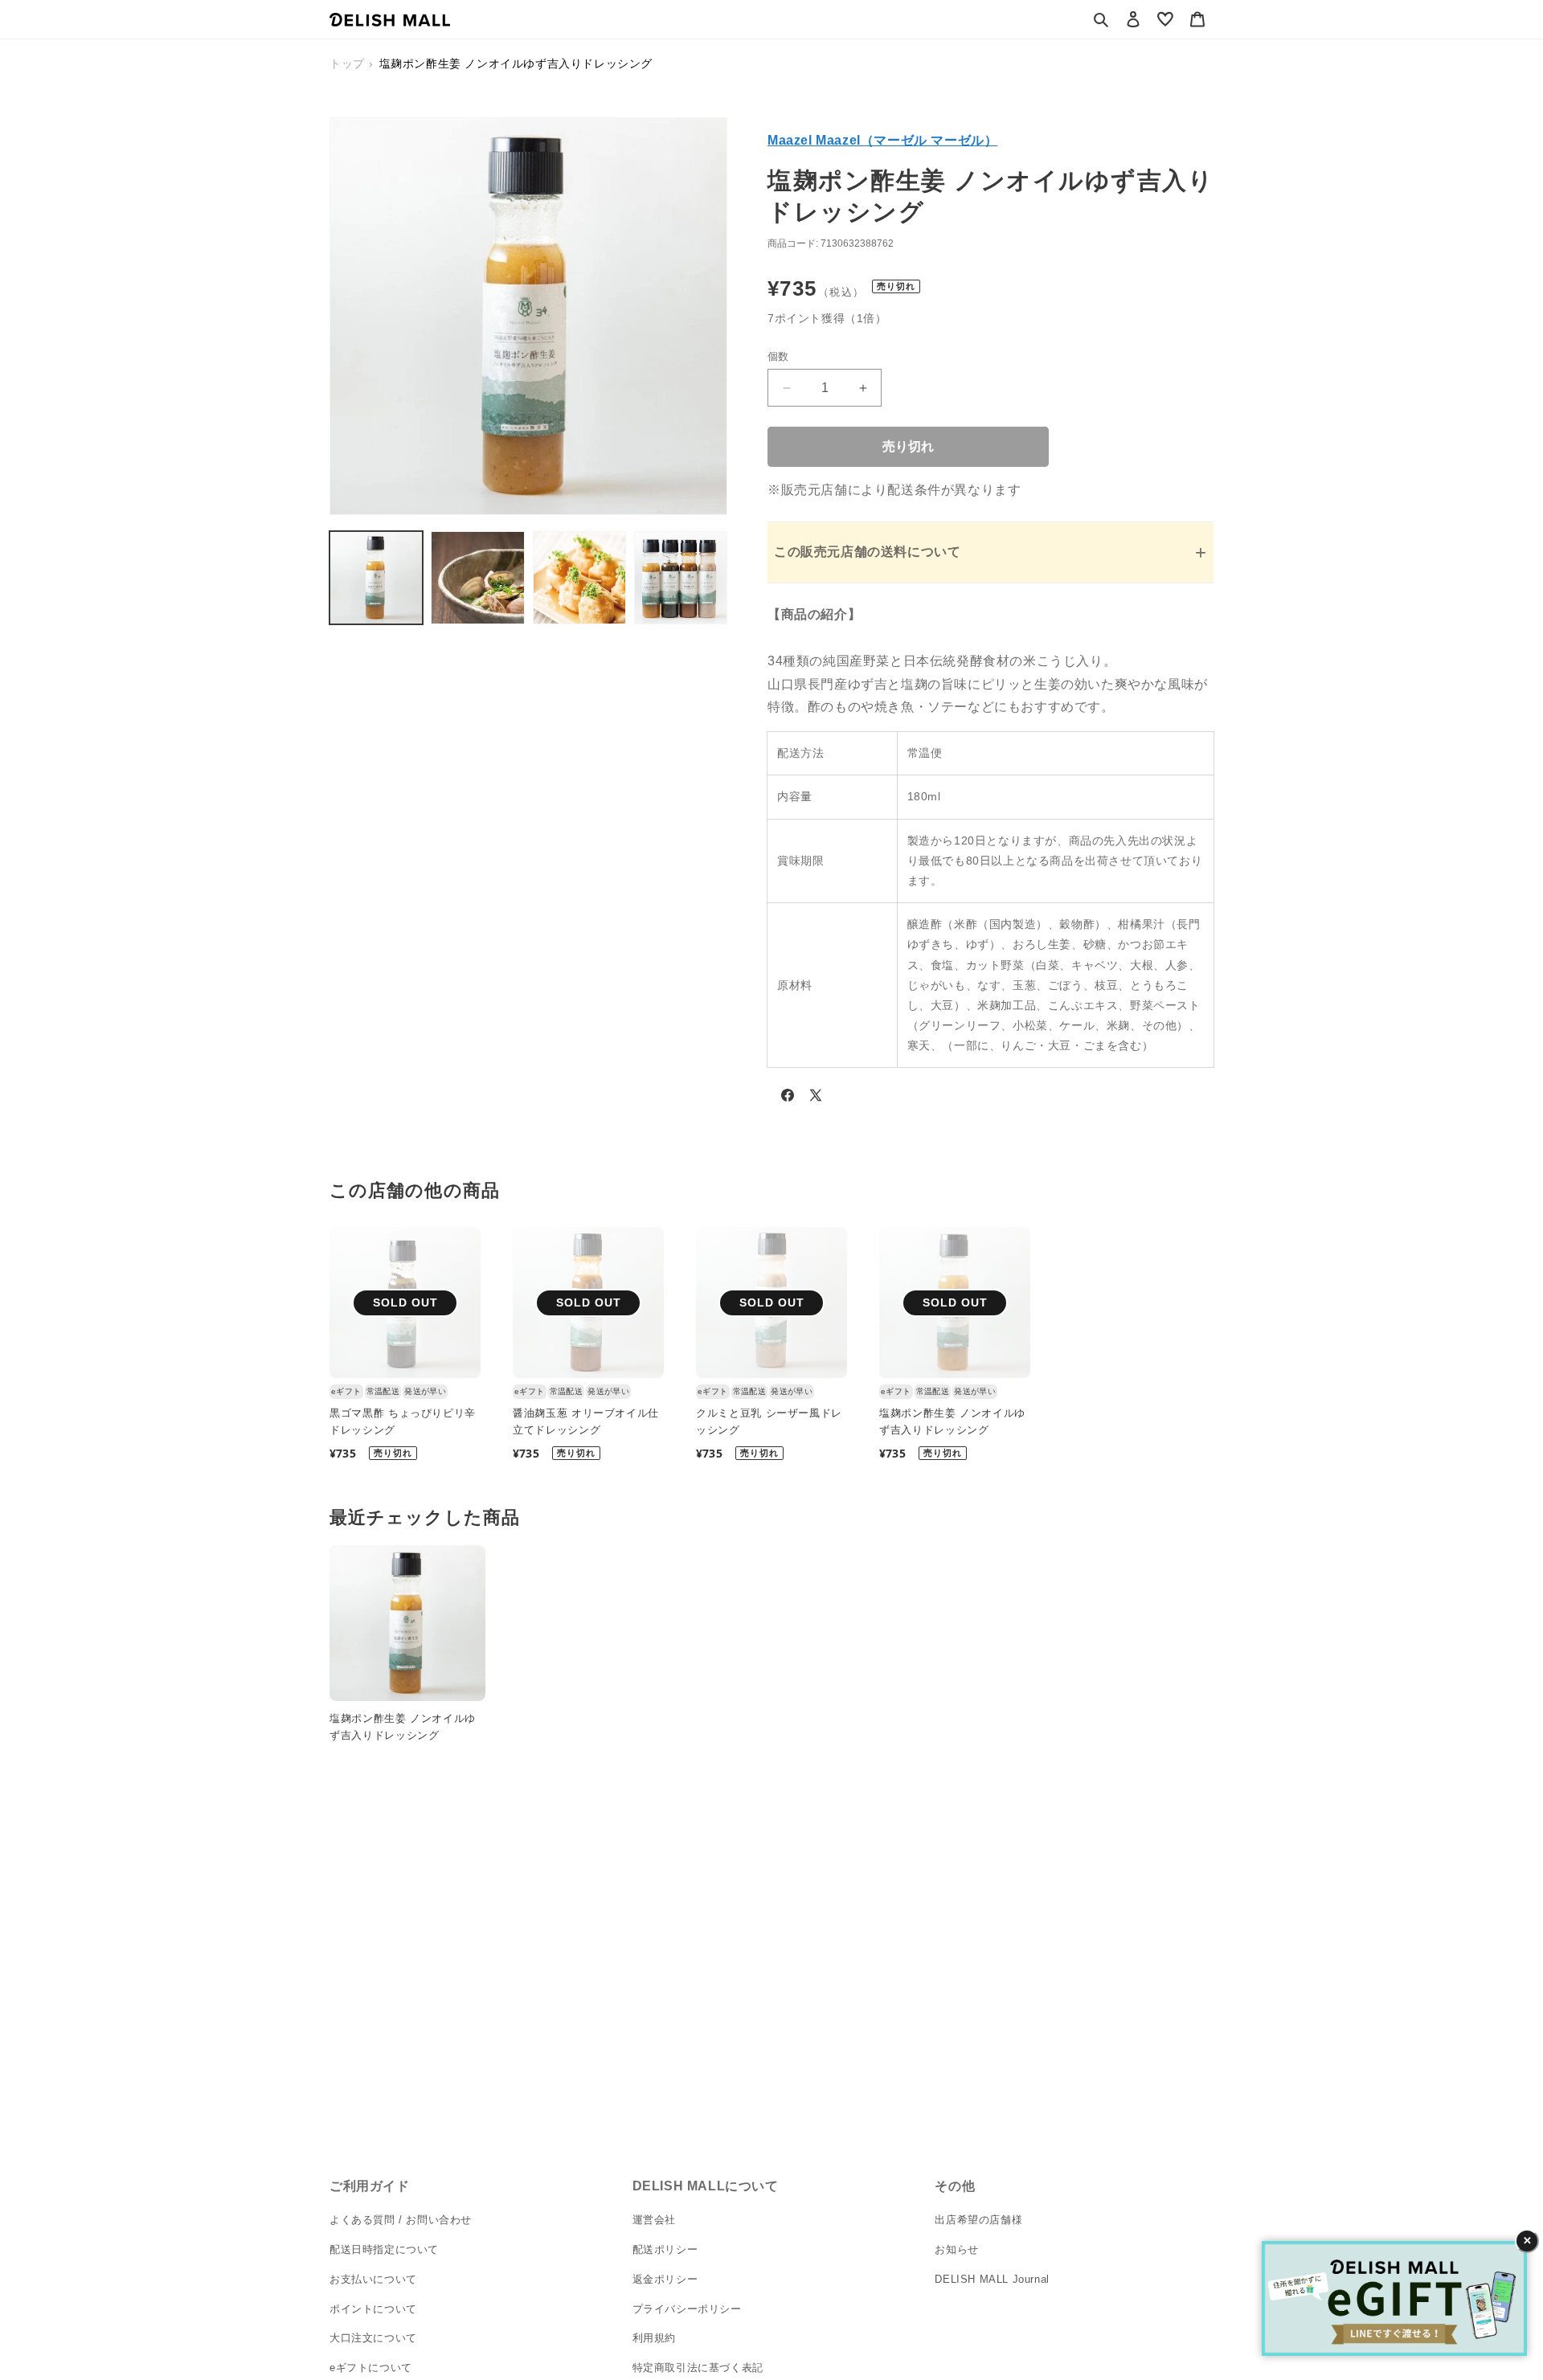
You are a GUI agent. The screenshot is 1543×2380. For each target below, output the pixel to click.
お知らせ (956, 2249)
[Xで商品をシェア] (816, 1098)
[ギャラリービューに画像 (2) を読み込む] (477, 578)
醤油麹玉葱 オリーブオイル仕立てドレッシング (586, 1421)
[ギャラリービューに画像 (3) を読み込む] (579, 578)
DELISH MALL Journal (992, 2278)
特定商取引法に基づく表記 (698, 2368)
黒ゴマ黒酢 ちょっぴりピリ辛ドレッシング (403, 1421)
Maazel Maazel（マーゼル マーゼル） (882, 140)
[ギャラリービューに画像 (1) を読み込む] (376, 578)
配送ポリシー (665, 2249)
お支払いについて (373, 2278)
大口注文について (373, 2338)
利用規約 (654, 2338)
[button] (1101, 19)
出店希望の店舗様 (978, 2220)
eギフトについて (371, 2368)
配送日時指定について (384, 2249)
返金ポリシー (665, 2278)
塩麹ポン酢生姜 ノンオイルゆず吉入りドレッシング (952, 1421)
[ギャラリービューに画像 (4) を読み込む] (681, 578)
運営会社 (654, 2220)
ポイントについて (373, 2308)
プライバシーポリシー (687, 2308)
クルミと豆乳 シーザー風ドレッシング (769, 1421)
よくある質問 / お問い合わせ (401, 2220)
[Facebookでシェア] (788, 1098)
